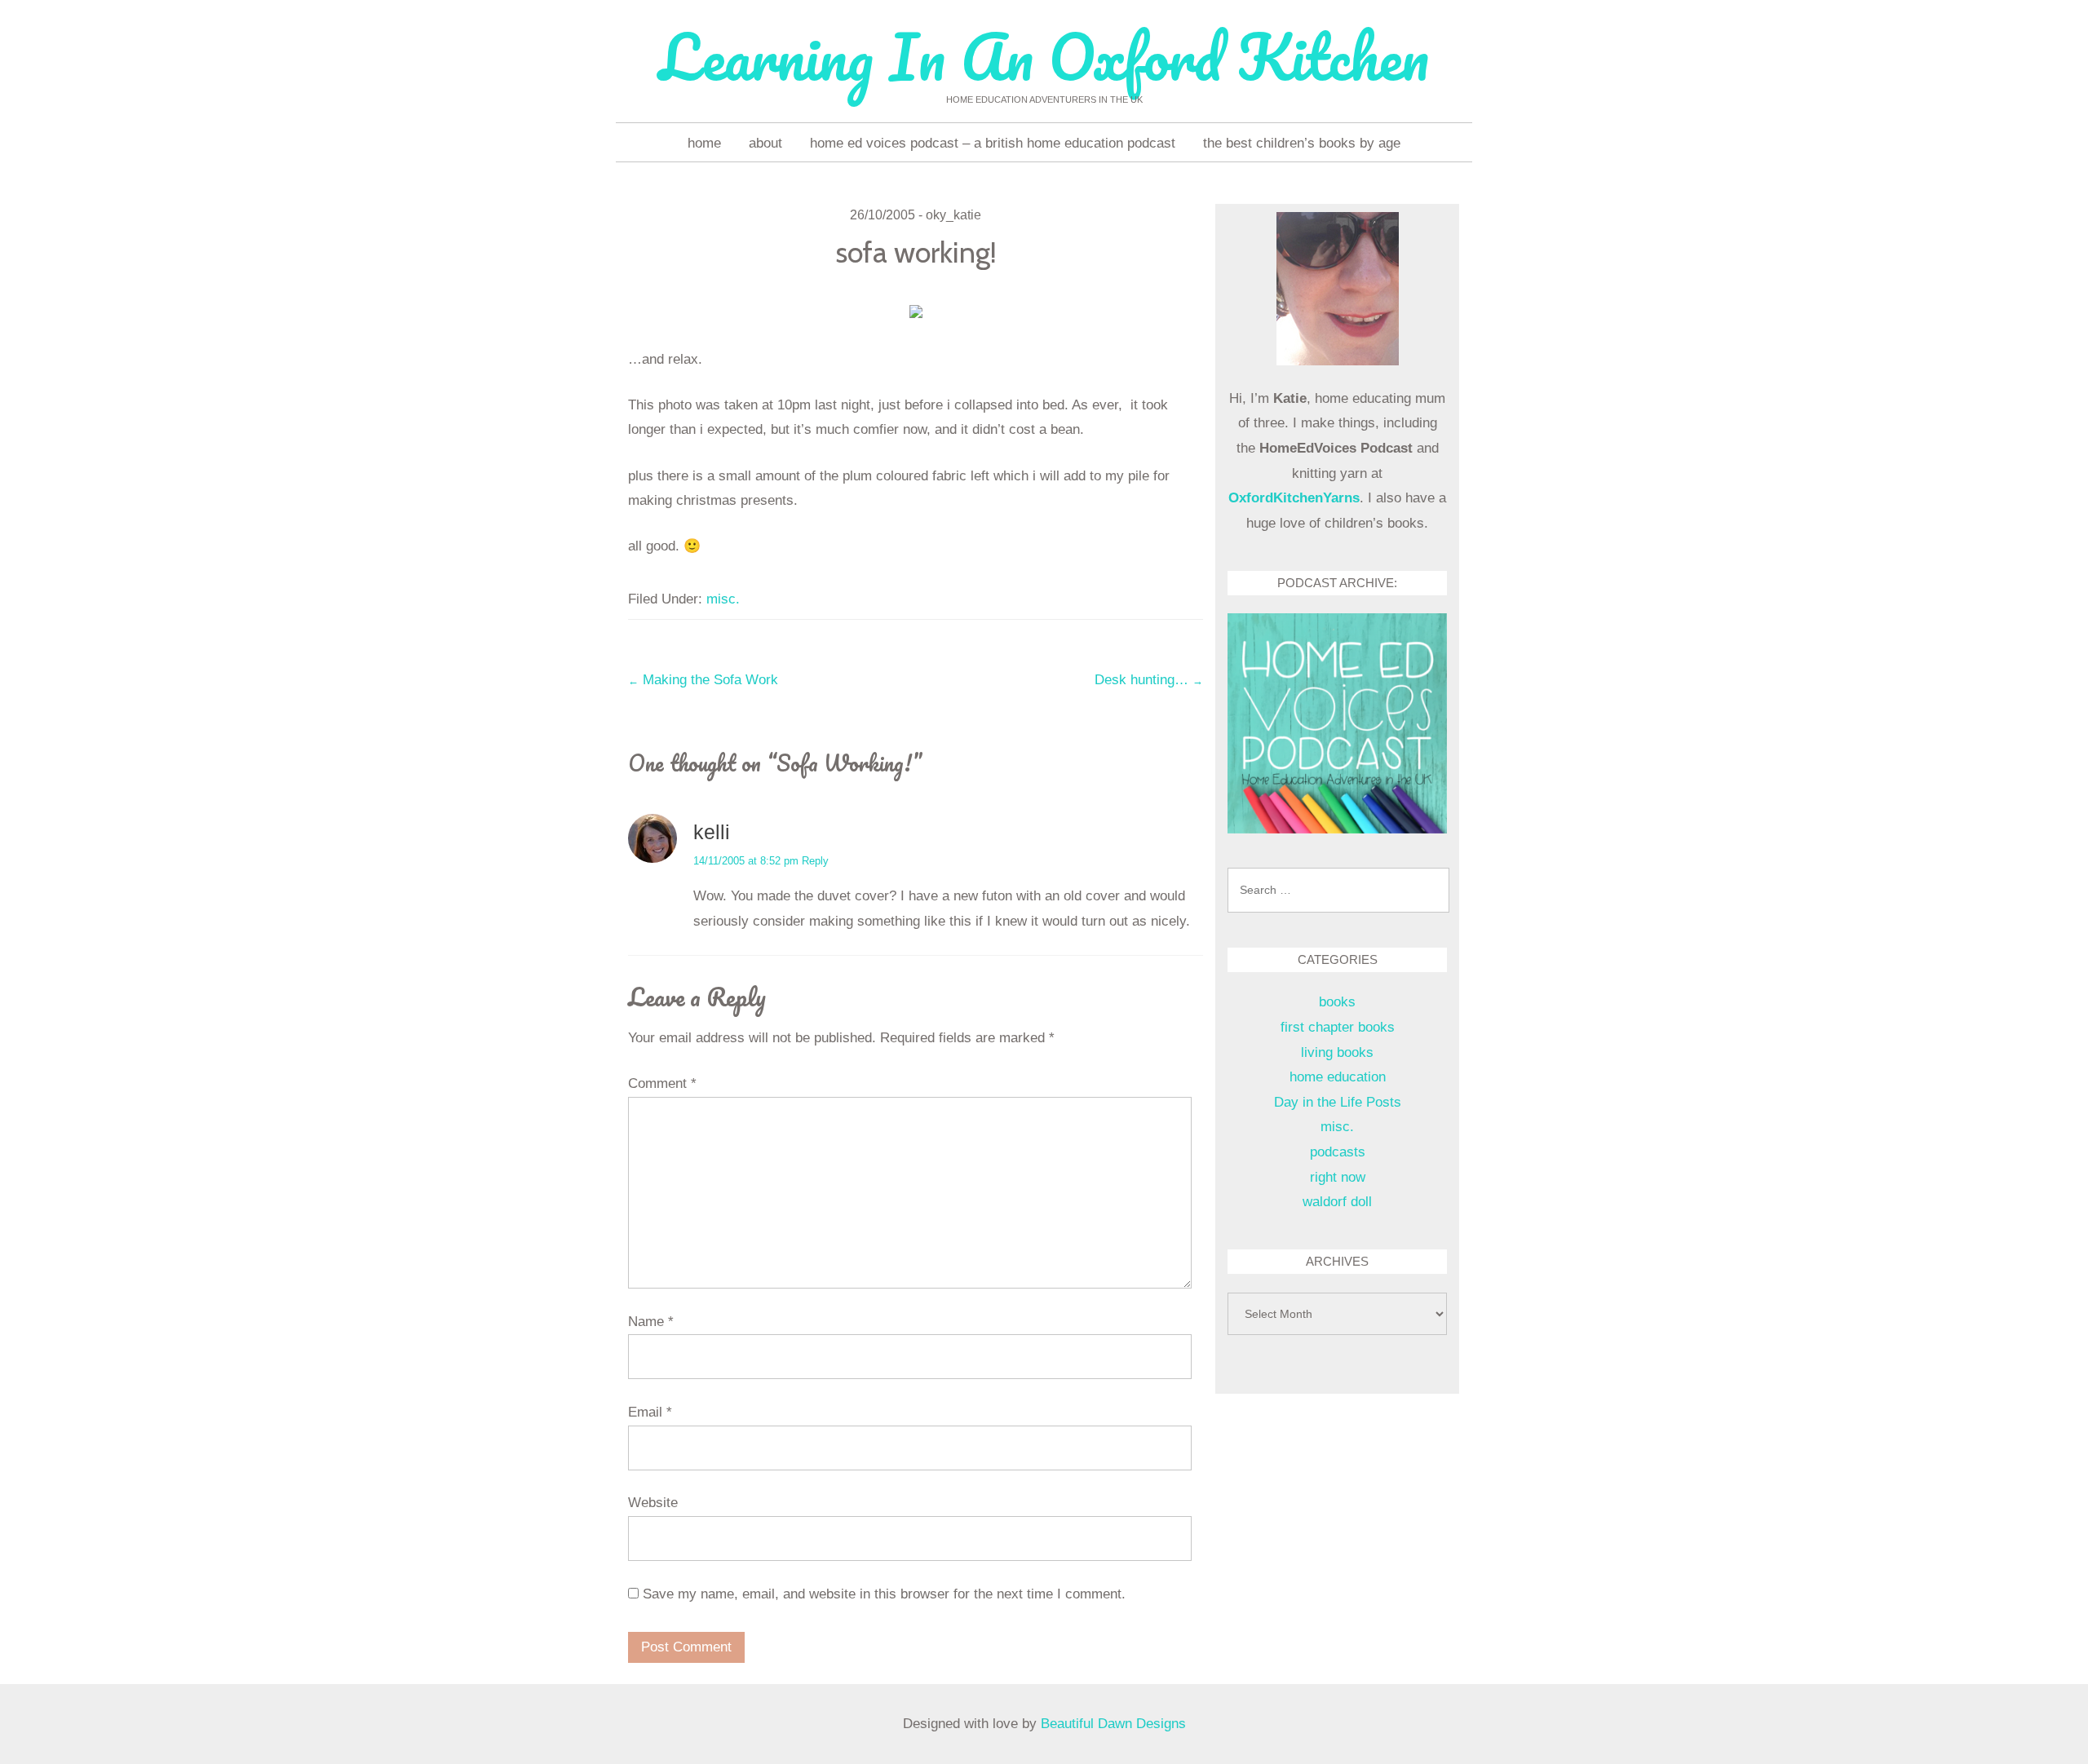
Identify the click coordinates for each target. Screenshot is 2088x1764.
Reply (815, 861)
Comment (662, 1083)
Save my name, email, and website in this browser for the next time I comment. (884, 1594)
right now (1338, 1177)
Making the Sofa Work (703, 680)
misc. (723, 599)
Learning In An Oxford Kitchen (1044, 57)
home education (1338, 1077)
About (765, 143)
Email (650, 1412)
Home (704, 143)
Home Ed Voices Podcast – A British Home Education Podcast (993, 143)
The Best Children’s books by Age (1302, 143)
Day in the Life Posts (1338, 1102)
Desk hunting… (1149, 680)
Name (651, 1322)
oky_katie (953, 215)
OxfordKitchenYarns (1294, 498)
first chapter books (1338, 1027)
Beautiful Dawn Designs (1113, 1724)
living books (1337, 1052)
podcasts (1338, 1152)
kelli (712, 832)
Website (653, 1503)
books (1337, 1002)
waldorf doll (1337, 1202)
